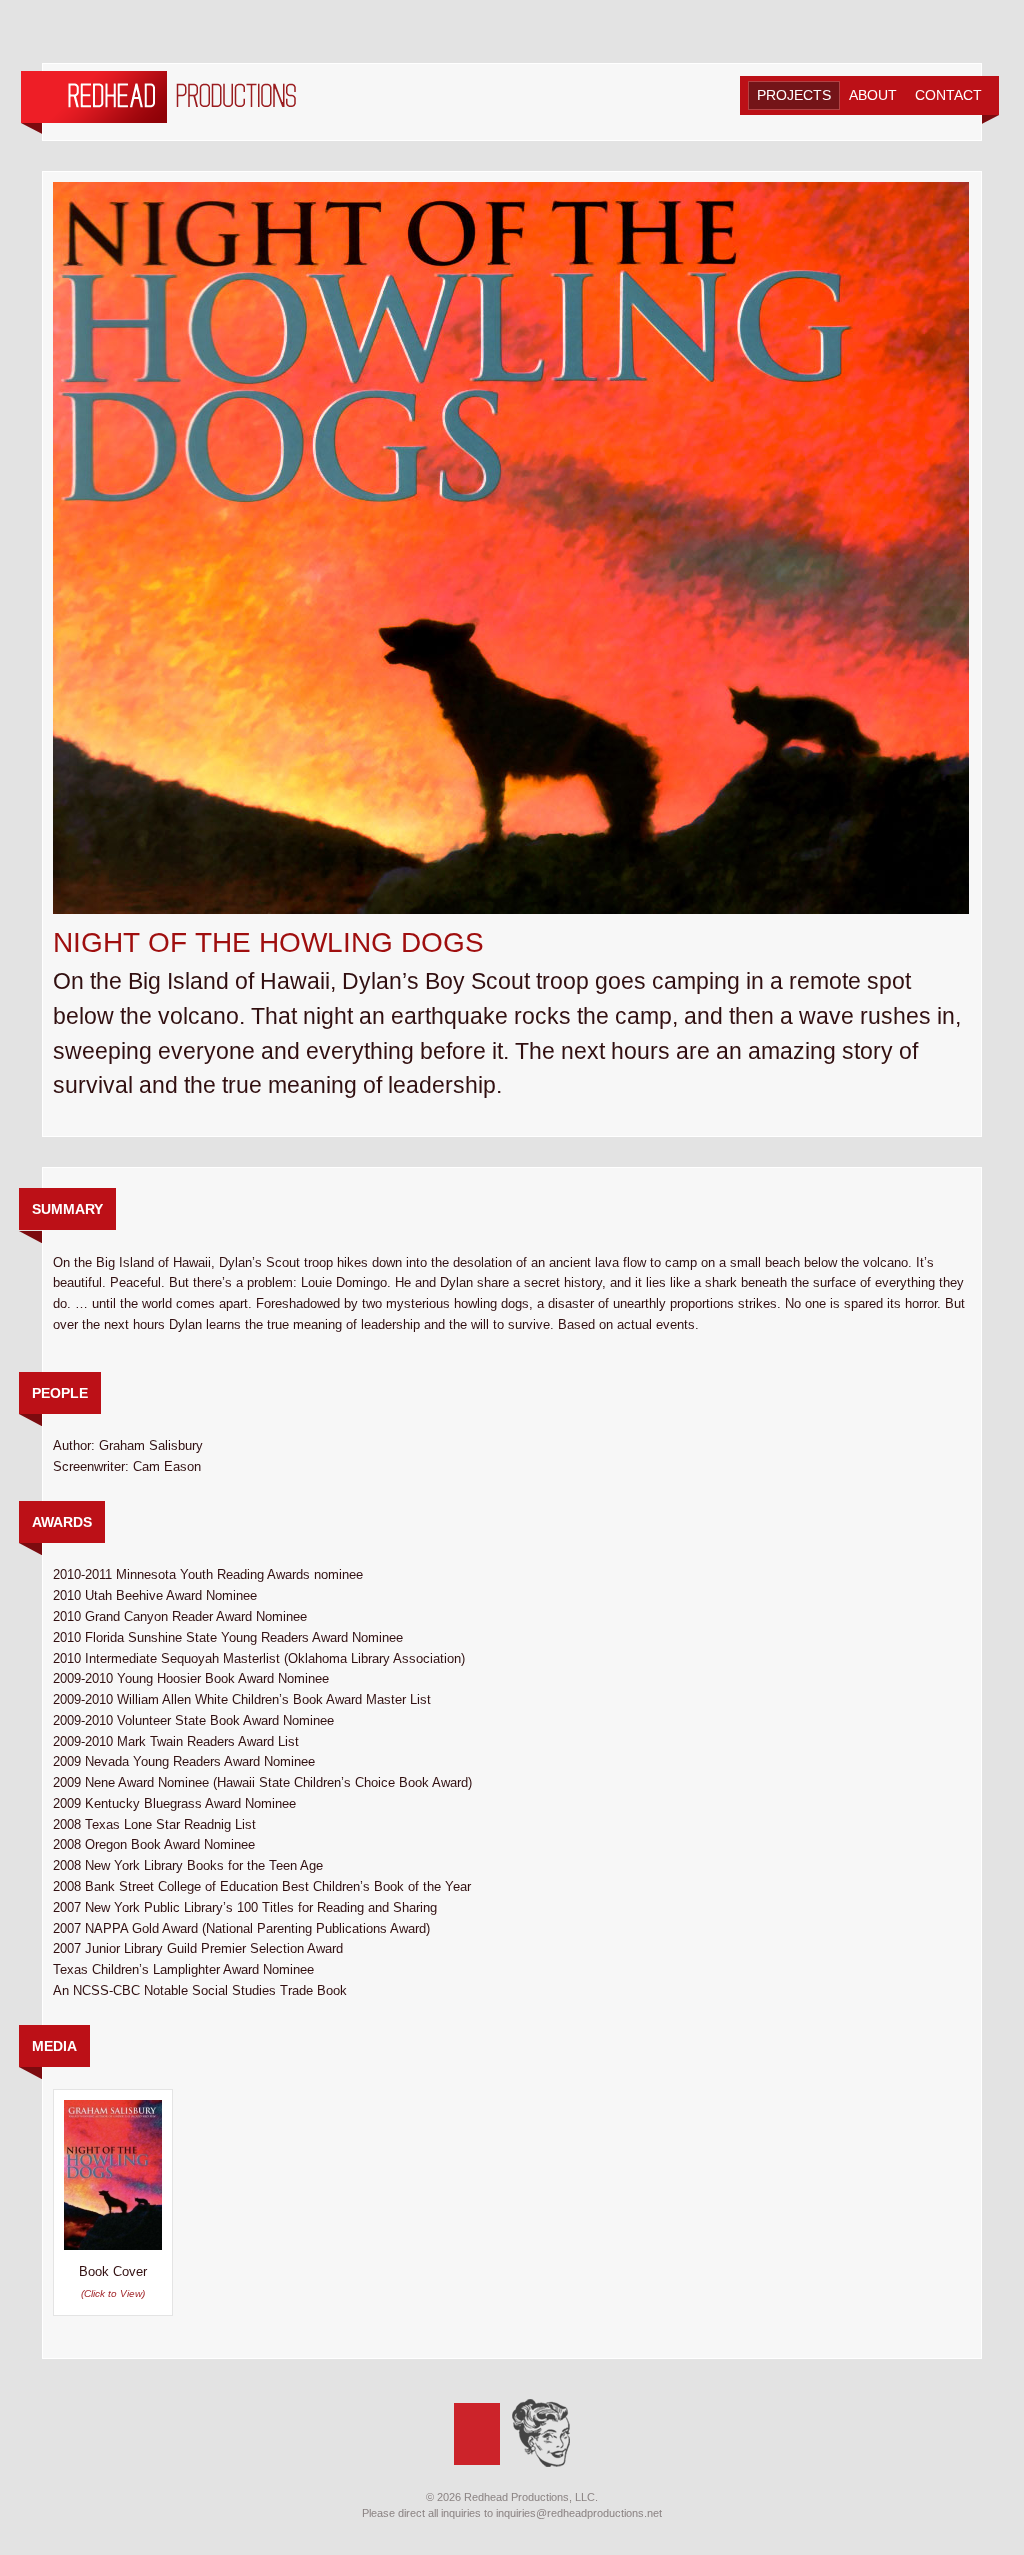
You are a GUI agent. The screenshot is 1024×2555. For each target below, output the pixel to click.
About (873, 95)
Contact (948, 95)
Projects (794, 95)
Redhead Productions (158, 102)
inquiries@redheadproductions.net (579, 2513)
